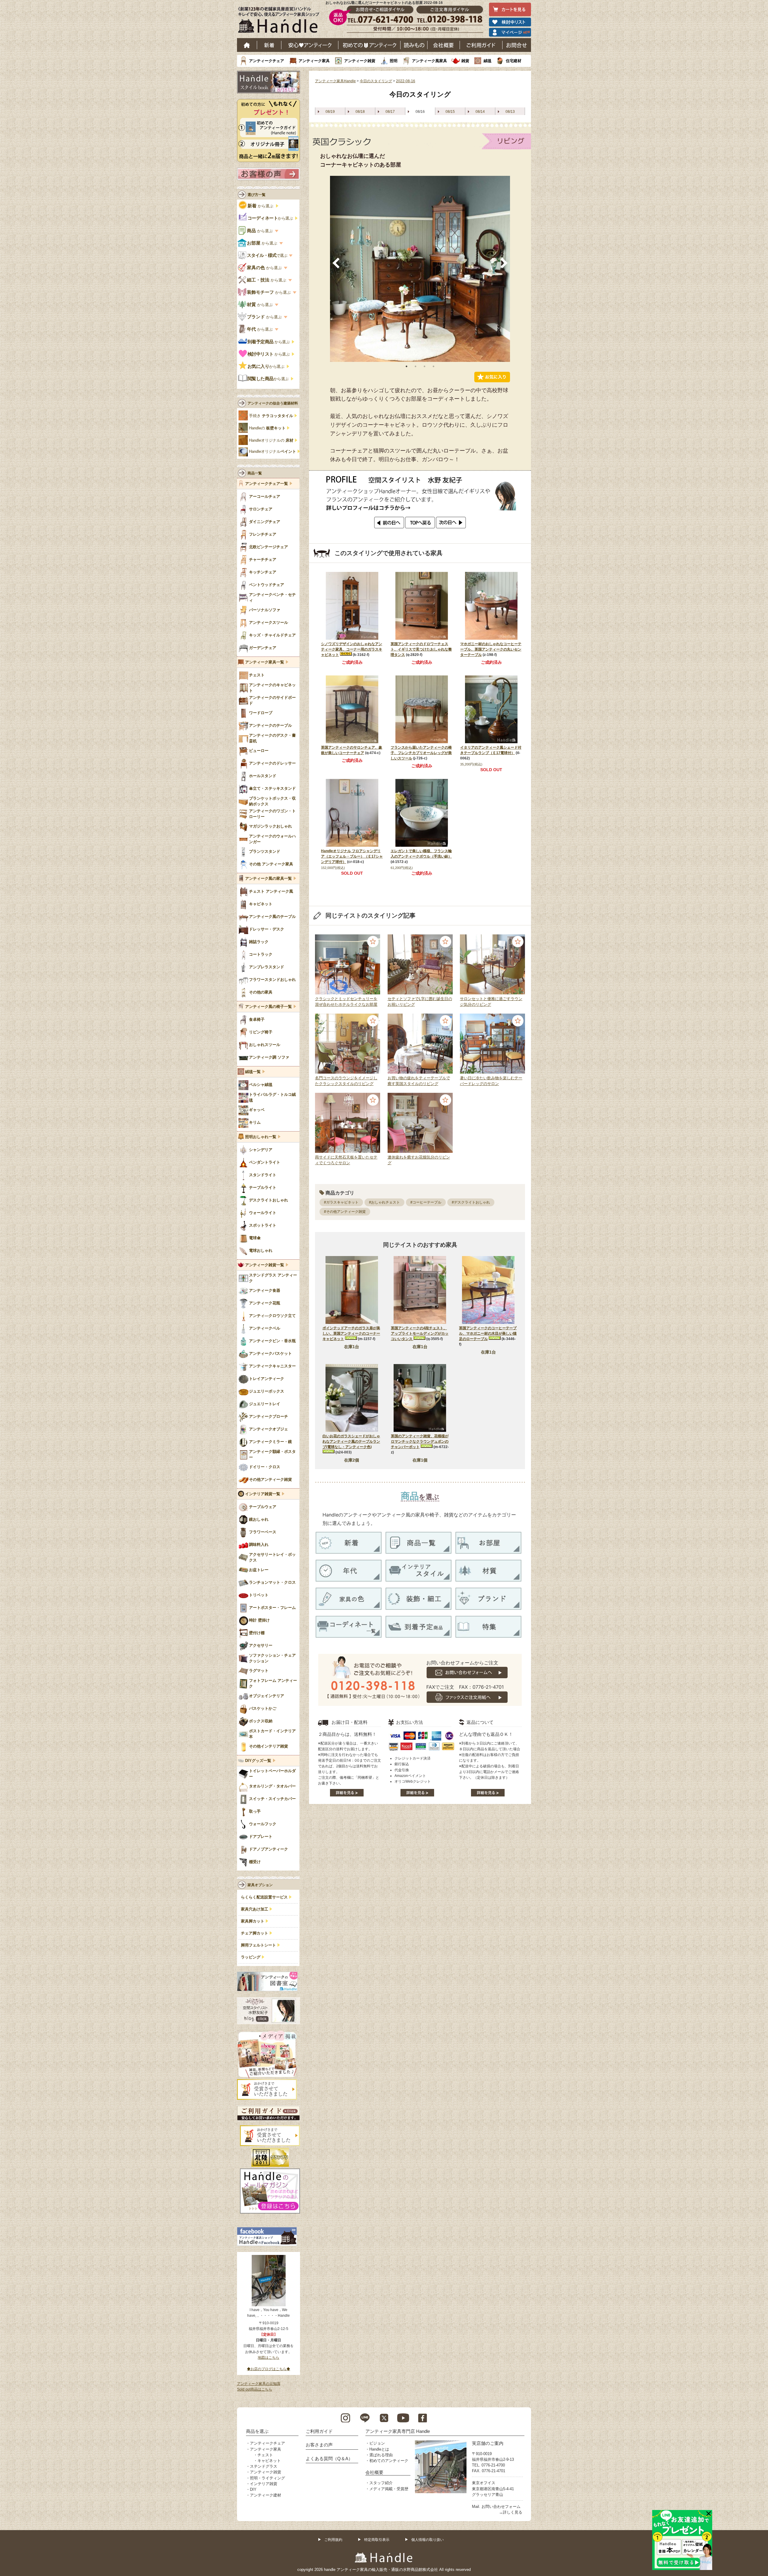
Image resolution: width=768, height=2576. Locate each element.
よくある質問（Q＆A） (329, 2459)
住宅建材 (514, 61)
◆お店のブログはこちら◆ (268, 2369)
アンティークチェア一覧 (267, 484)
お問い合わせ (517, 45)
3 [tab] (424, 366)
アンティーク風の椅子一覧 (268, 1007)
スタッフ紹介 (381, 2483)
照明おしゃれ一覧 (261, 1137)
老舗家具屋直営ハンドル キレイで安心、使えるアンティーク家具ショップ (281, 21)
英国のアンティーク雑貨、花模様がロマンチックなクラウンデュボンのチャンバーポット (420, 1441)
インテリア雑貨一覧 (263, 1494)
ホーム (247, 45)
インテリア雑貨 (264, 2484)
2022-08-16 (406, 81)
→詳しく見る (511, 2512)
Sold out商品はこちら (255, 2389)
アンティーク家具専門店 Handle (398, 2431)
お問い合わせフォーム (501, 2507)
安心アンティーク (310, 45)
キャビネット (269, 2461)
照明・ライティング (267, 2478)
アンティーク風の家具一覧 (268, 879)
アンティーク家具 (314, 61)
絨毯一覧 (253, 1072)
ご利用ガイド (481, 45)
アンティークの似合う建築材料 (273, 403)
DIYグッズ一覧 (258, 1761)
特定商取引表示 (377, 2540)
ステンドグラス (264, 2466)
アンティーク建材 (265, 2495)
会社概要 (444, 45)
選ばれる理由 (381, 2455)
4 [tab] (433, 366)
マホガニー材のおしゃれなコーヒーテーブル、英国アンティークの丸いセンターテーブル (491, 649)
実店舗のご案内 (488, 2443)
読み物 (414, 45)
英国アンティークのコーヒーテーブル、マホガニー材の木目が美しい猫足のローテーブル (488, 1333)
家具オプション (260, 1885)
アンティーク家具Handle (335, 81)
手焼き (271, 416)
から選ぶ (261, 206)
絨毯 (487, 61)
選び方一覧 (256, 195)
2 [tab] (415, 366)
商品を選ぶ (257, 2431)
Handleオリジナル (273, 452)
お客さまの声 (319, 2445)
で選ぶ (267, 255)
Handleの (267, 428)
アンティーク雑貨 (360, 61)
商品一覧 (255, 473)
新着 (269, 45)
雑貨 (465, 61)
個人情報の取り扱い (427, 2540)
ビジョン (377, 2443)
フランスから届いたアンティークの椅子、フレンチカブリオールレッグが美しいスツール (421, 753)
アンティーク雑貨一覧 (265, 1265)
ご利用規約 (333, 2540)
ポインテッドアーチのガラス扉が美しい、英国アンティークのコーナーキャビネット (351, 1333)
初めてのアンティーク (389, 2461)
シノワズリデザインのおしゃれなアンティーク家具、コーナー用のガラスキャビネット (352, 649)
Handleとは (379, 2449)
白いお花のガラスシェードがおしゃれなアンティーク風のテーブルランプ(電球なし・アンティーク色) (351, 1441)
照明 (394, 61)
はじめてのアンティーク (369, 45)
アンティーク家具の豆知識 (259, 2384)
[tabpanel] (420, 269)
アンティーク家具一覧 (265, 662)
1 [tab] (406, 366)
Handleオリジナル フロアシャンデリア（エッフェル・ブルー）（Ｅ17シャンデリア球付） (352, 856)
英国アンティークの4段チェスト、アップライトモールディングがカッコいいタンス (420, 1333)
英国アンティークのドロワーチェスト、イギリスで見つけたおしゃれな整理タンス (421, 649)
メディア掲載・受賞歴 (389, 2489)
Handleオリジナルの (271, 440)
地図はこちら (268, 2358)
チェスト (265, 2455)
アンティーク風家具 (429, 61)
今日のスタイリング (376, 81)
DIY (253, 2489)
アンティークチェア (267, 61)
